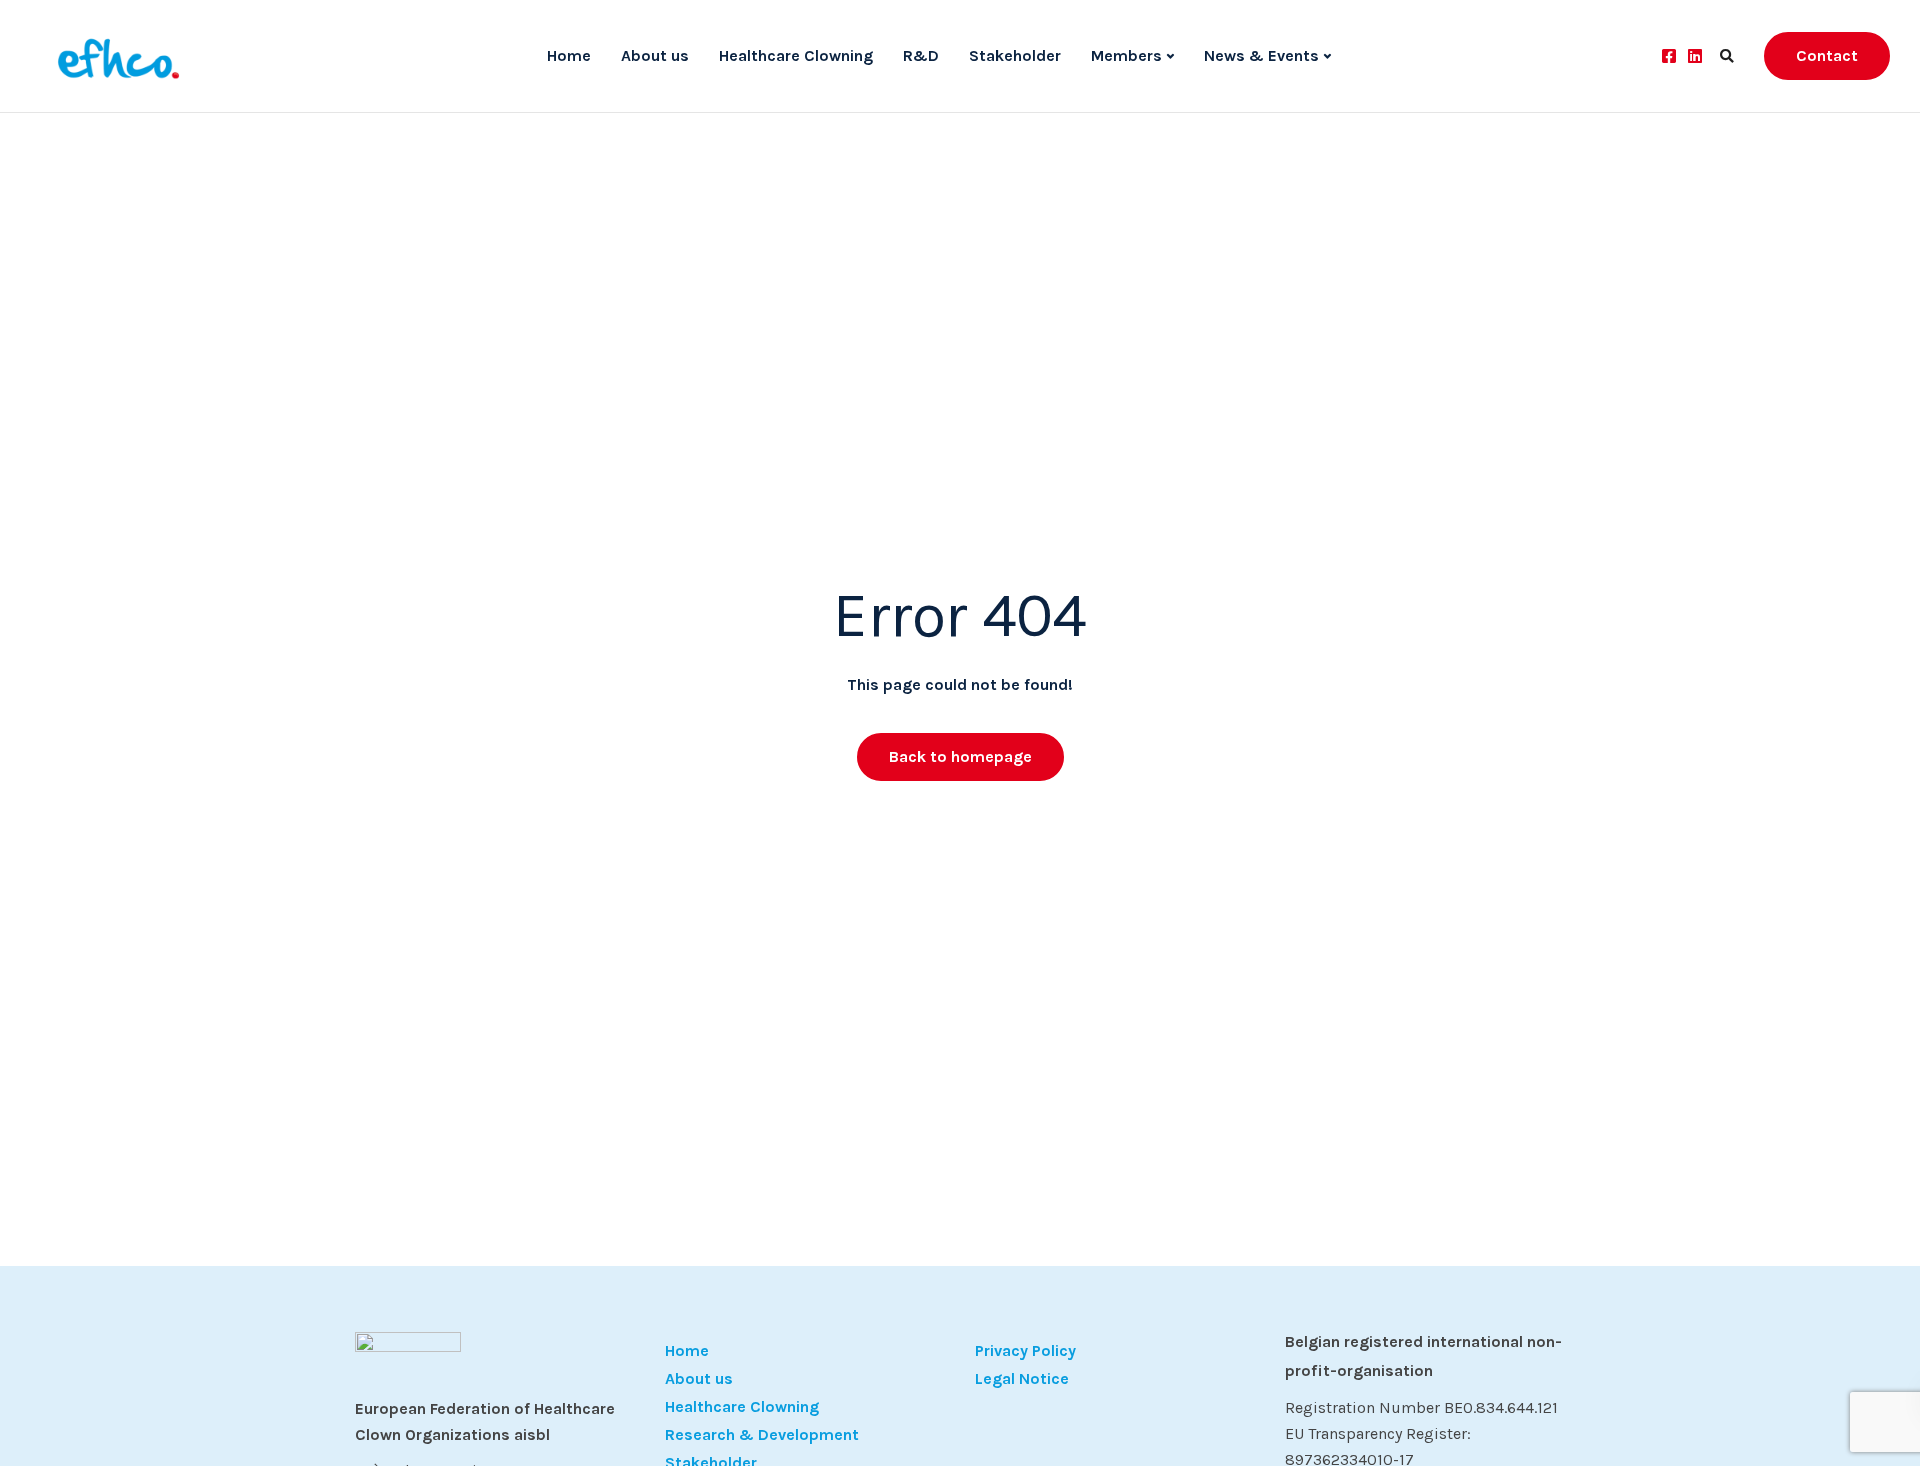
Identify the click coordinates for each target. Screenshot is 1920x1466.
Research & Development (762, 1434)
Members (1126, 55)
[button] (44, 1422)
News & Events (1261, 55)
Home (569, 55)
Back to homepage (960, 756)
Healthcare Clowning (796, 55)
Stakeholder (1015, 55)
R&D (921, 55)
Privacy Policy (1025, 1350)
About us (655, 55)
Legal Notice (1022, 1378)
